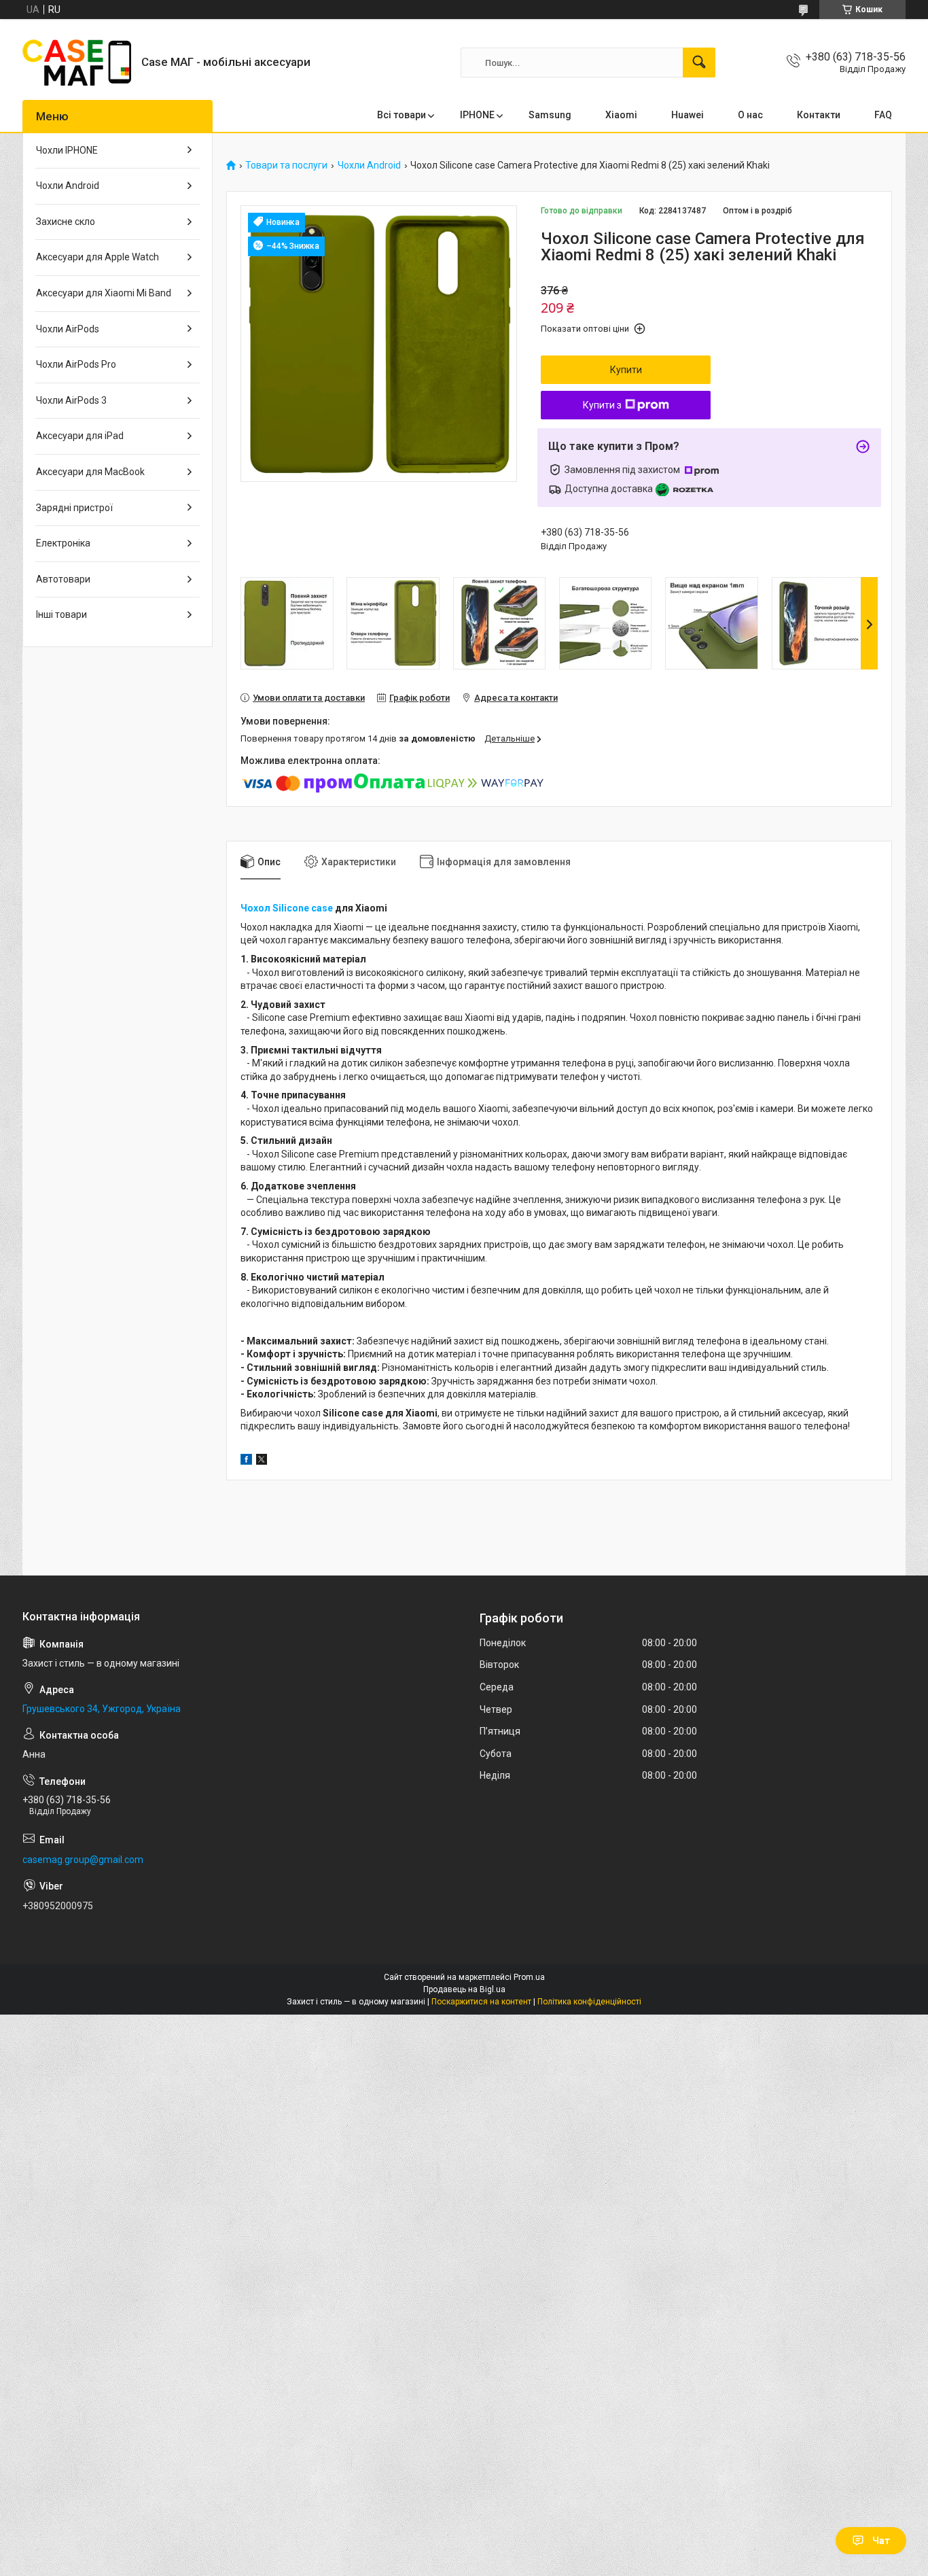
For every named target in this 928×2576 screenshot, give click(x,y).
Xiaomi (621, 115)
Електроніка (63, 543)
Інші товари (61, 614)
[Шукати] (699, 63)
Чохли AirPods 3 (71, 400)
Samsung (550, 115)
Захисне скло (66, 222)
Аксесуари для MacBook (90, 472)
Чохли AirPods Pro (76, 364)
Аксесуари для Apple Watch (97, 257)
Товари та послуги (286, 166)
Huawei (688, 115)
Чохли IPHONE (67, 150)
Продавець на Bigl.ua (464, 1989)
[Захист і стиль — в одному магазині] (77, 63)
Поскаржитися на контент (481, 2002)
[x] (262, 1461)
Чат (881, 2541)
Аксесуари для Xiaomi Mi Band (104, 293)
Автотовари (63, 579)
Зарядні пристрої (74, 508)
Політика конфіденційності (589, 2002)
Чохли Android (369, 166)
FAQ (883, 115)
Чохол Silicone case (287, 908)
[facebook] (246, 1461)
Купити (626, 370)
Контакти (819, 115)
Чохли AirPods (68, 329)
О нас (750, 115)
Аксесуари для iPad (80, 436)
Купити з (602, 405)
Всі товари (401, 115)
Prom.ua (529, 1977)
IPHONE (477, 115)
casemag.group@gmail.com (83, 1860)
